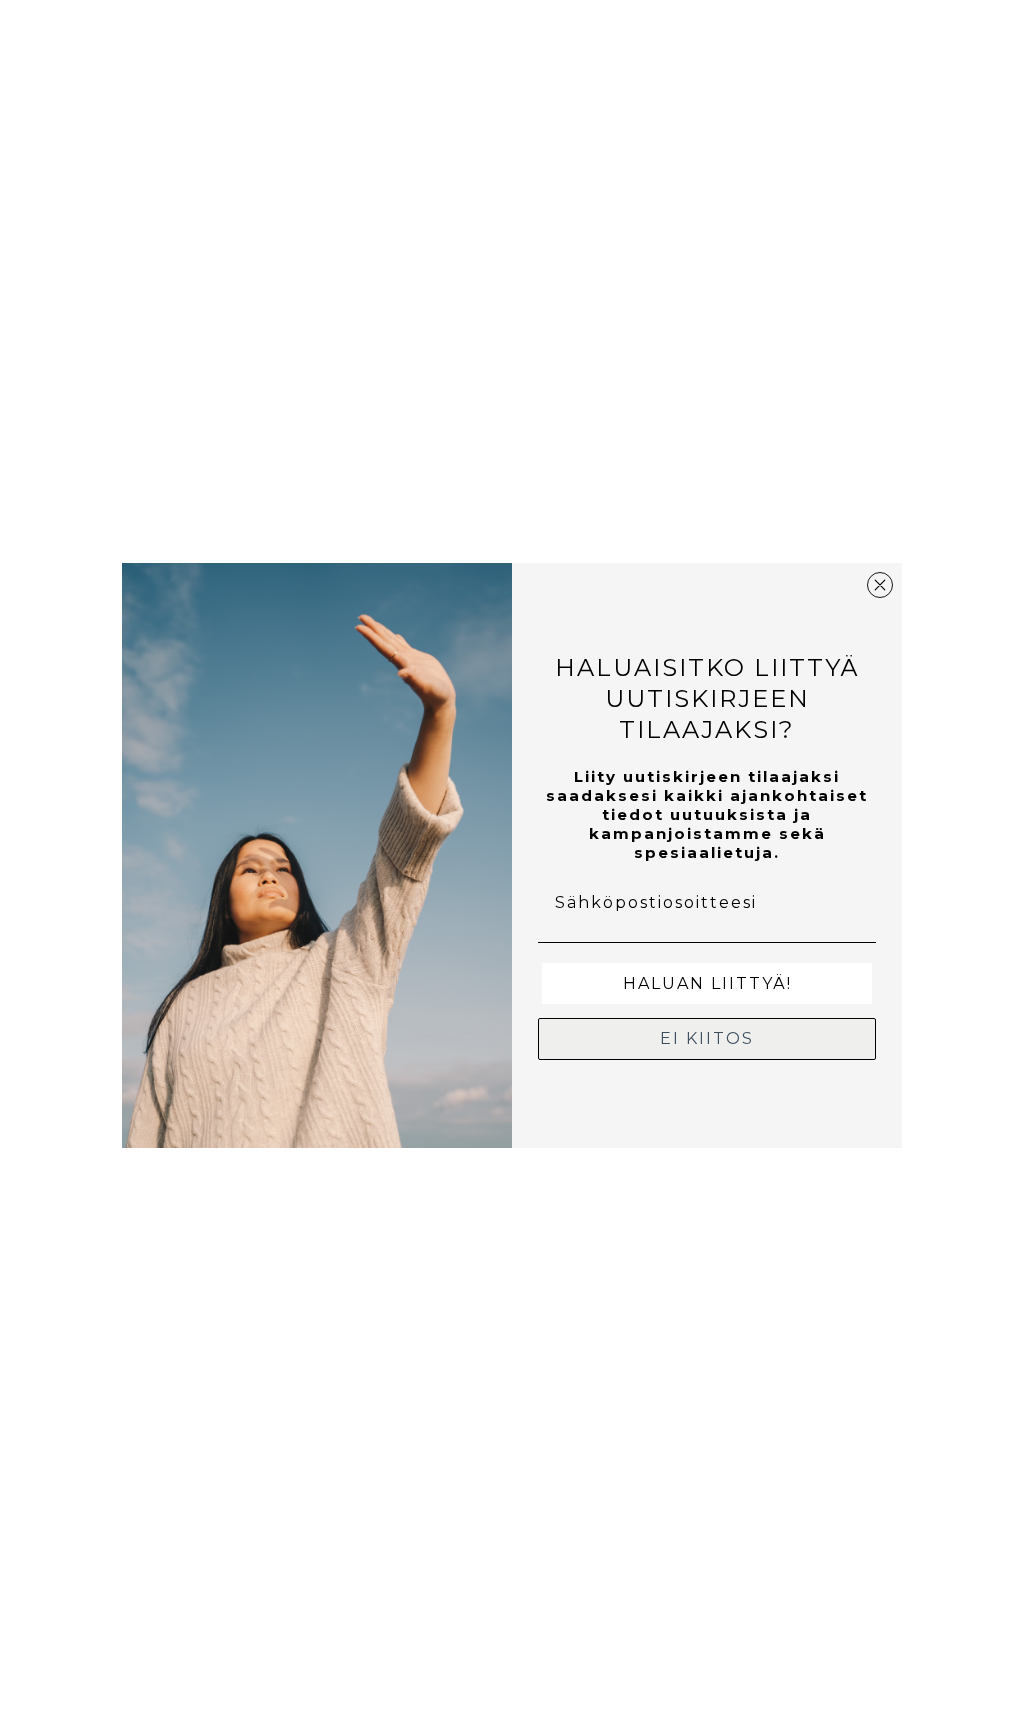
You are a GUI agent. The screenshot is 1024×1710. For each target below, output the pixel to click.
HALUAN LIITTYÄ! (707, 983)
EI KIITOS (707, 1038)
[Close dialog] (880, 585)
